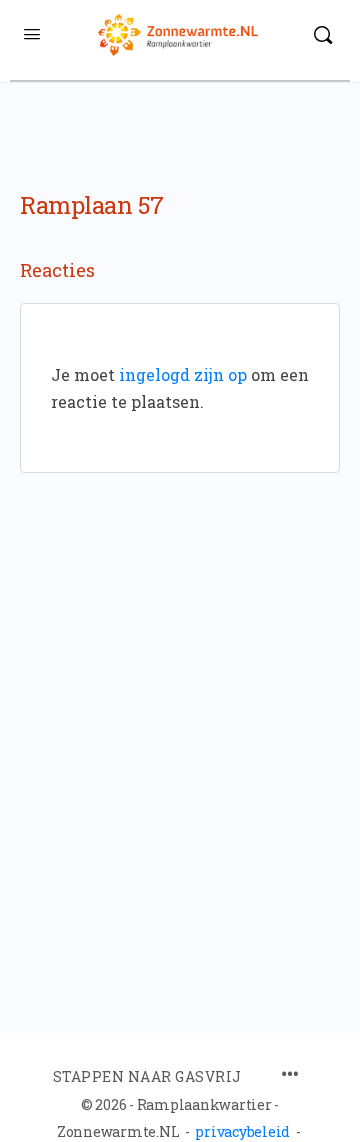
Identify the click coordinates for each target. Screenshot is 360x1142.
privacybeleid (242, 1131)
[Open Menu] (32, 33)
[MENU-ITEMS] (290, 1075)
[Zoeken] (323, 35)
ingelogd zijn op (183, 374)
